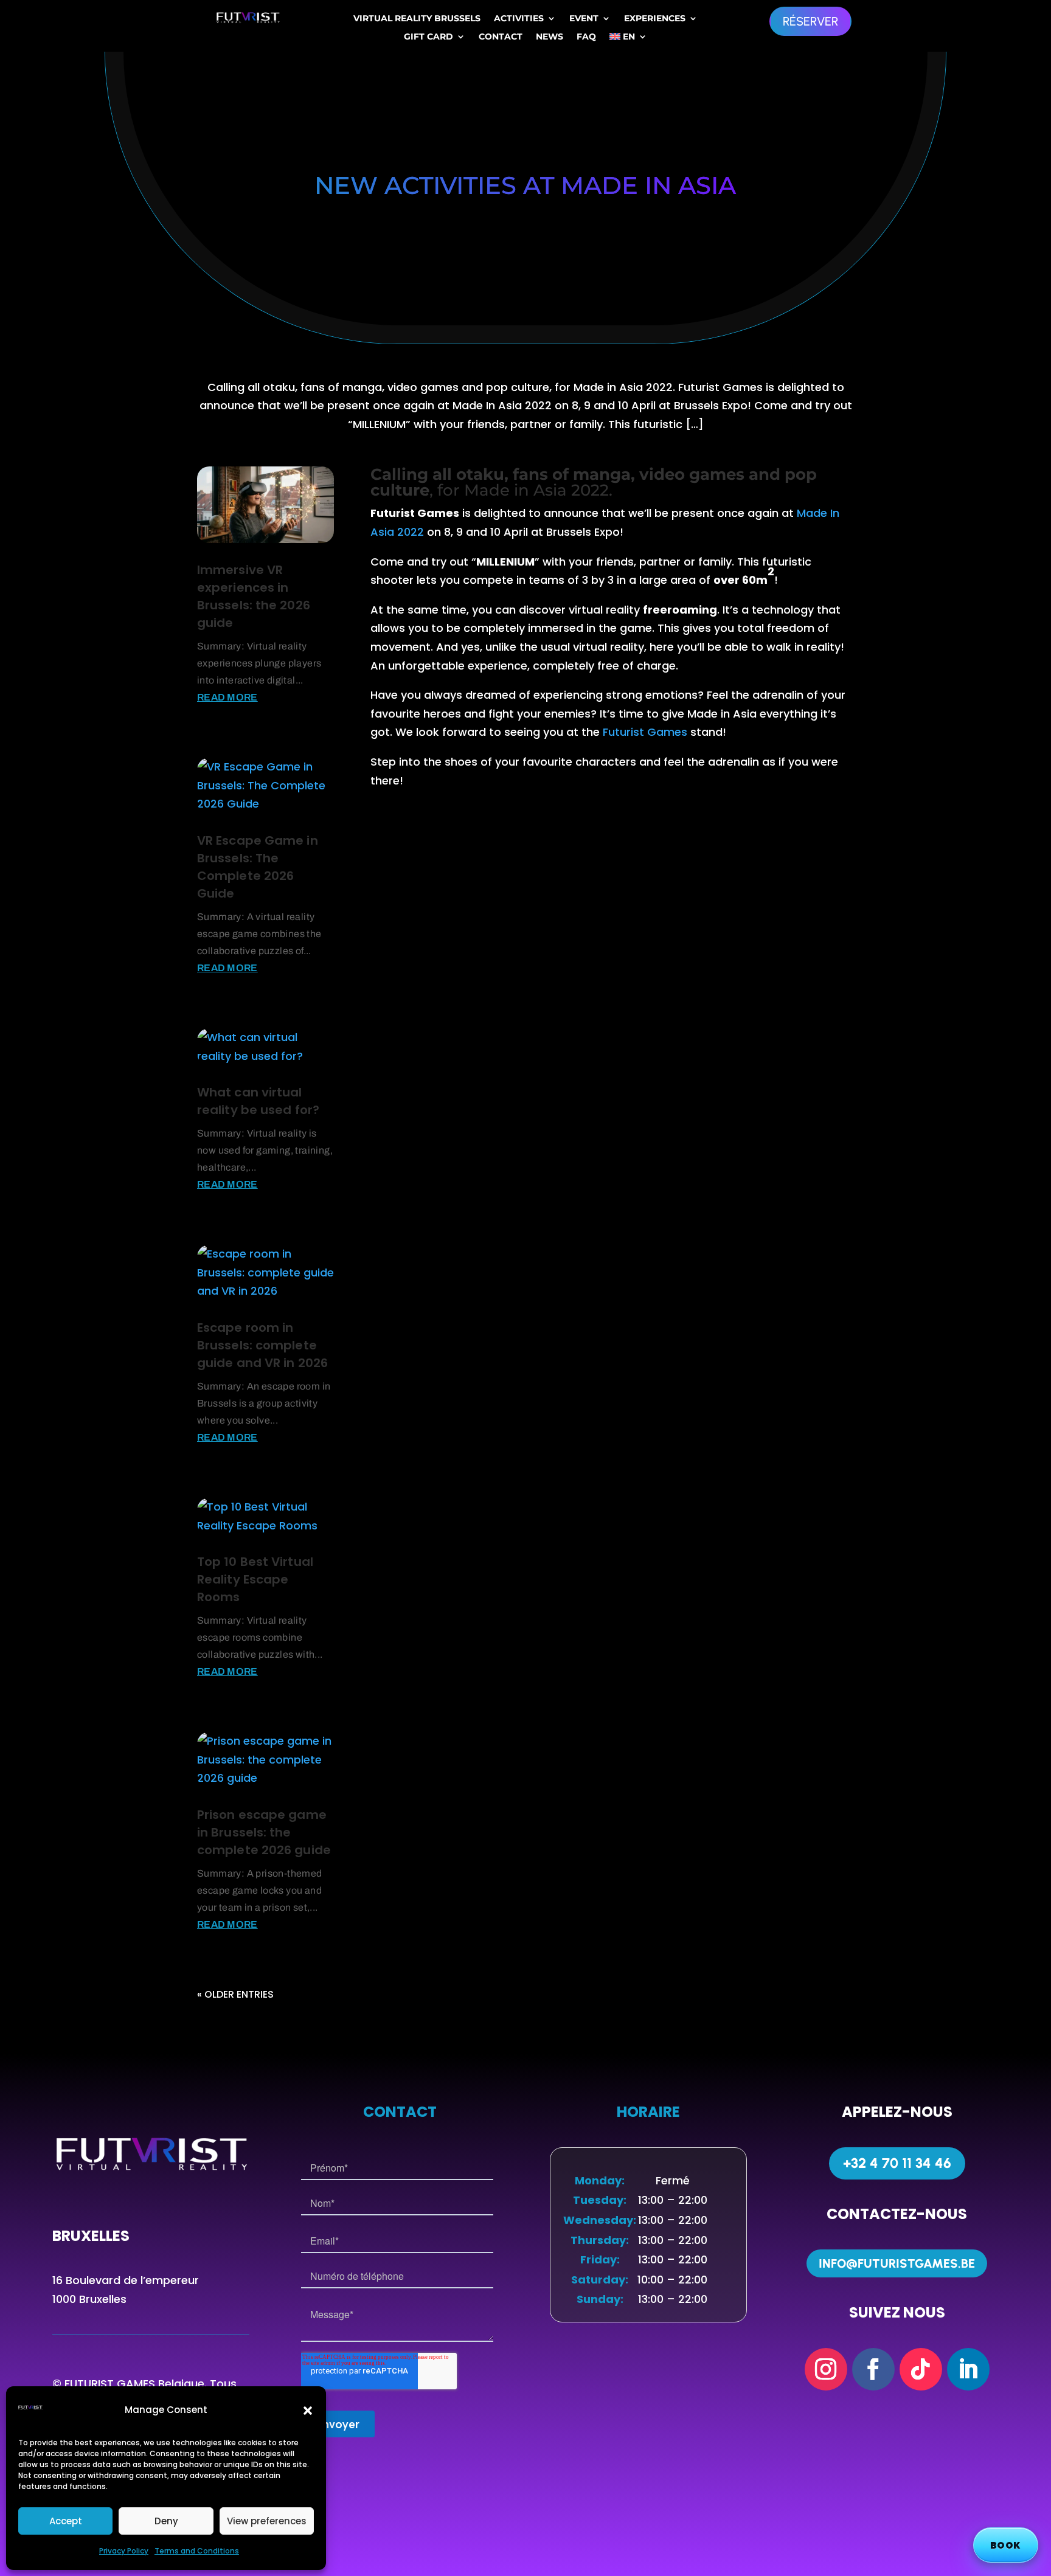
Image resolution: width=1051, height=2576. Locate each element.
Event (584, 19)
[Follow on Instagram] (826, 2369)
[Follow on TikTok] (921, 2369)
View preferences (267, 2521)
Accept (66, 2521)
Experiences (655, 19)
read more (227, 697)
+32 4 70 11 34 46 (897, 2163)
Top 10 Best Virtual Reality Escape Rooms (255, 1579)
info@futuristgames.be (897, 2263)
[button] (308, 2411)
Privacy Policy (124, 2551)
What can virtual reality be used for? (258, 1101)
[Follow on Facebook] (873, 2369)
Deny (166, 2521)
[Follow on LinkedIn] (968, 2369)
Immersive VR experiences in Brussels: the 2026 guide (254, 596)
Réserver (810, 21)
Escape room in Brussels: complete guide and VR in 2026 (262, 1345)
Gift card (428, 37)
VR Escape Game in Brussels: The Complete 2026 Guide (258, 867)
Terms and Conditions (197, 2551)
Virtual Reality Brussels (417, 19)
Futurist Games (645, 732)
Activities (519, 19)
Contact (501, 37)
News (550, 37)
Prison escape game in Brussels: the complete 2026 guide (264, 1832)
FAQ (586, 37)
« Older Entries (235, 1994)
